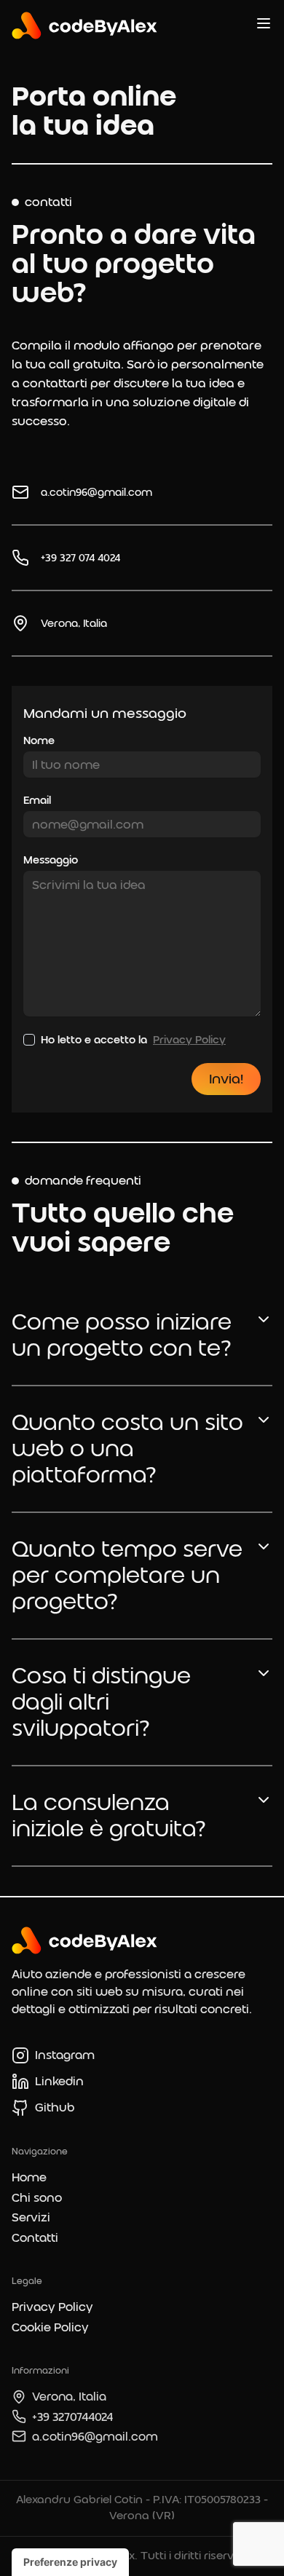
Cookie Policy (50, 2327)
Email (37, 800)
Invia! (226, 1079)
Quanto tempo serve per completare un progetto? (127, 1575)
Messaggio (51, 860)
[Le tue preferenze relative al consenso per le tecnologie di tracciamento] (70, 2562)
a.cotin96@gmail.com (96, 492)
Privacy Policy (189, 1040)
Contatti (35, 2238)
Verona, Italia (74, 623)
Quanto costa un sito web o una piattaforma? (127, 1449)
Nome (39, 740)
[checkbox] (29, 1040)
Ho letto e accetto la (133, 1040)
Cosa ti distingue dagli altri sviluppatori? (101, 1702)
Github (55, 2107)
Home (29, 2177)
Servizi (31, 2217)
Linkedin (59, 2081)
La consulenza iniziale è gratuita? (109, 1816)
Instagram (65, 2055)
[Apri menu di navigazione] (264, 23)
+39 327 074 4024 (80, 558)
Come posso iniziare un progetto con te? (122, 1335)
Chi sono (37, 2198)
